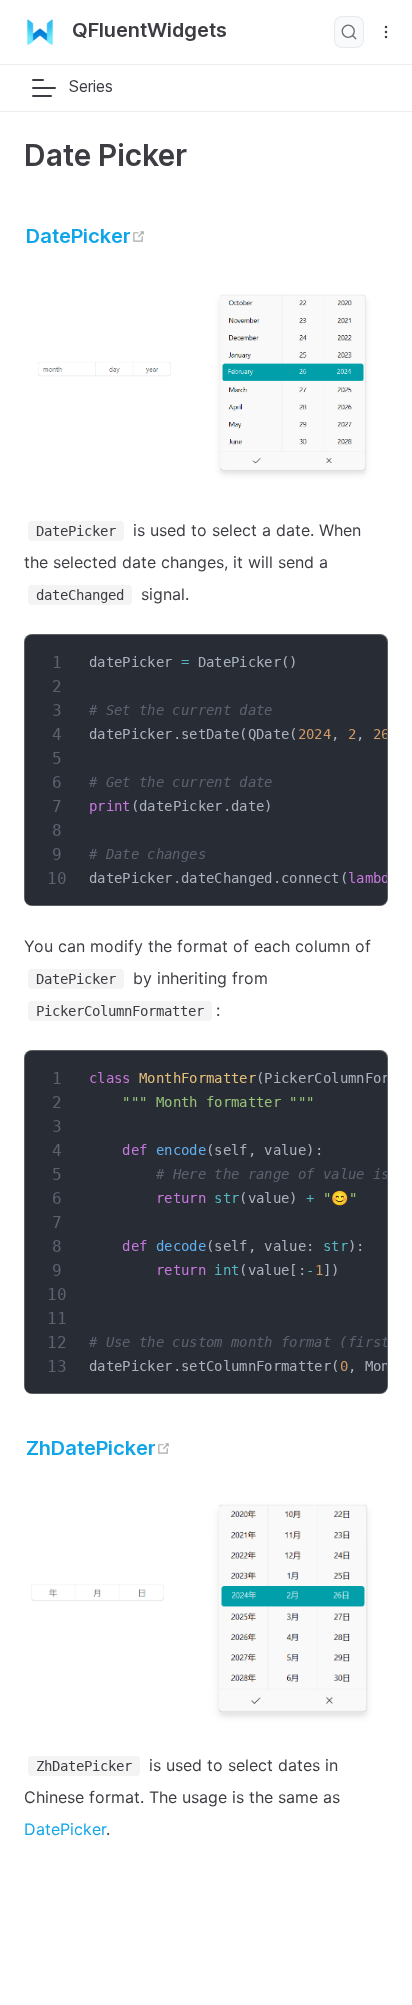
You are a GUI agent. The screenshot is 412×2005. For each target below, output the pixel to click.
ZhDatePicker (98, 1448)
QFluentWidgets (149, 30)
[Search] (349, 32)
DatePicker (86, 236)
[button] (44, 88)
